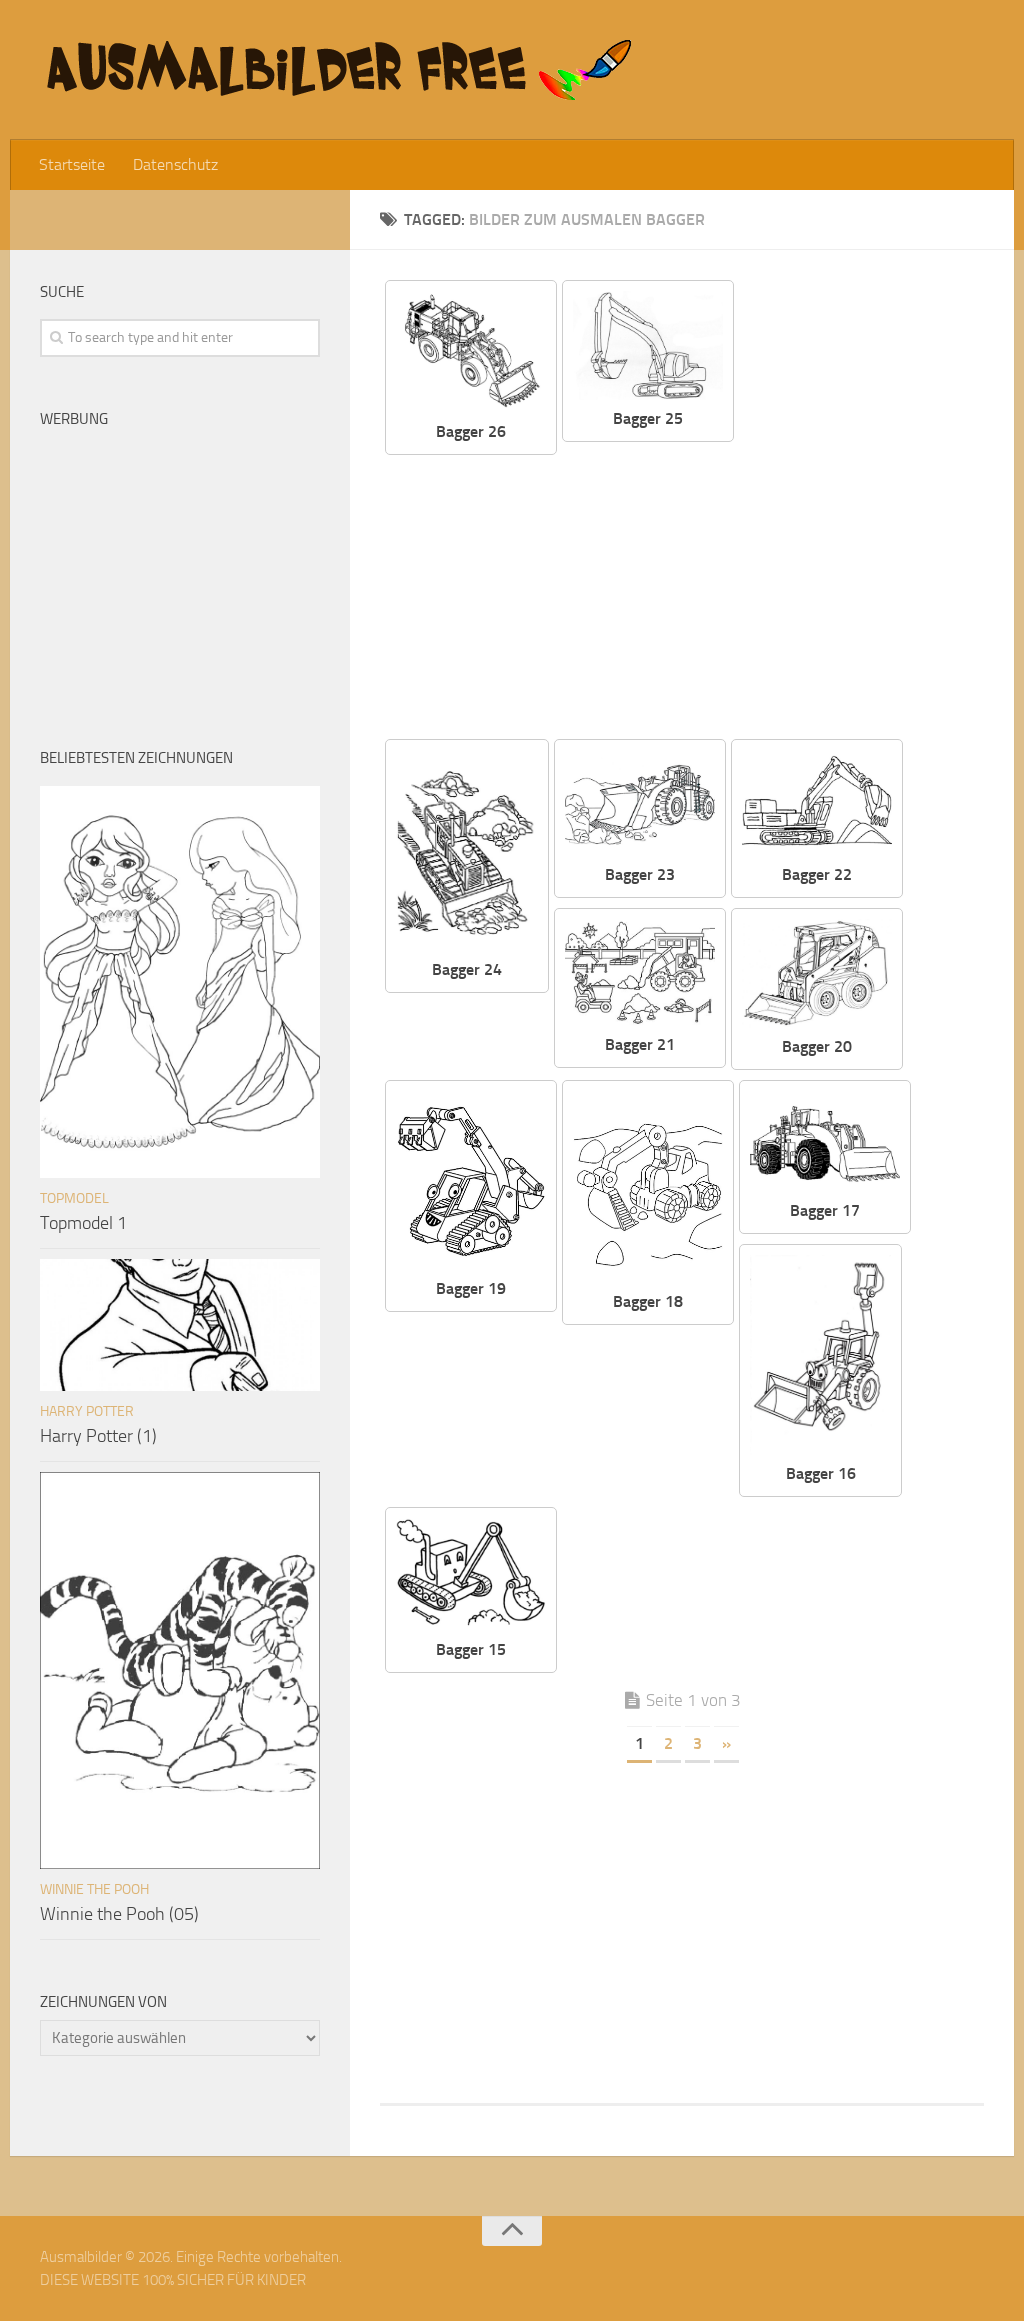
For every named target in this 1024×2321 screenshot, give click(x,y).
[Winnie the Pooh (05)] (180, 1670)
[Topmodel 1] (180, 982)
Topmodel (74, 1198)
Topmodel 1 (83, 1223)
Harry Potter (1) (98, 1436)
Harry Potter (87, 1411)
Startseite (72, 164)
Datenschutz (175, 164)
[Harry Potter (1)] (180, 1325)
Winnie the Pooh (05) (119, 1914)
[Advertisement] (786, 592)
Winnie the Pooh (94, 1889)
